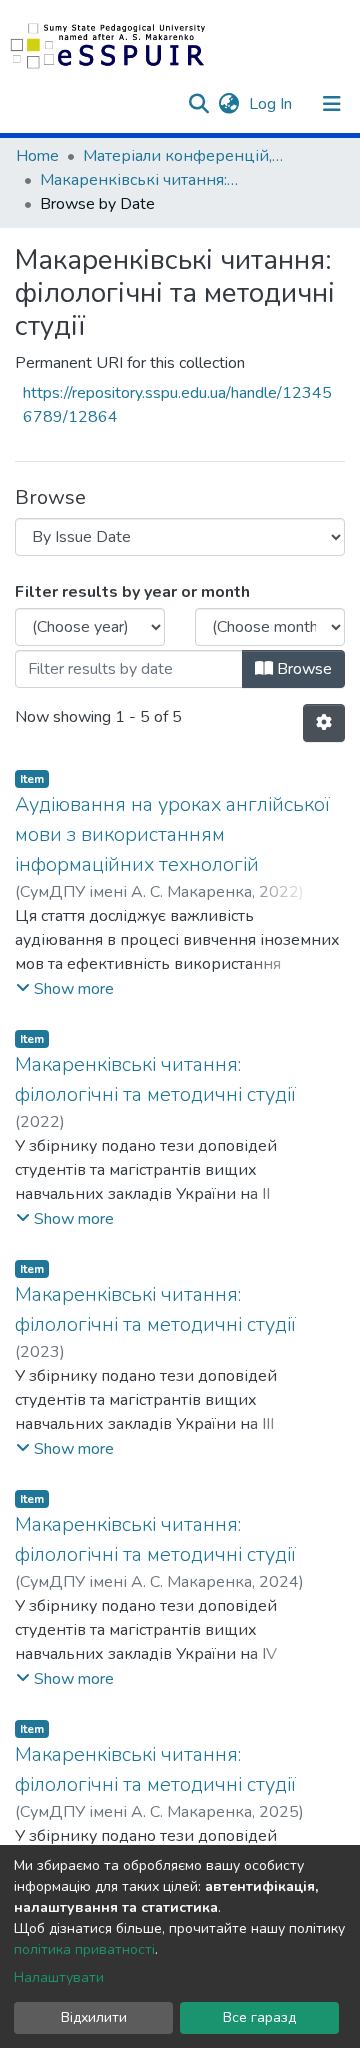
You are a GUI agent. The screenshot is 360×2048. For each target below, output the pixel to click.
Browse (302, 669)
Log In (272, 104)
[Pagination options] (324, 723)
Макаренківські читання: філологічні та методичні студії (140, 180)
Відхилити (94, 2017)
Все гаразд (259, 2017)
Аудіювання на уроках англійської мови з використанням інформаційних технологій (172, 834)
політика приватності (84, 1949)
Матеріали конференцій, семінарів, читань (183, 156)
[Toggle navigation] (332, 104)
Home (37, 156)
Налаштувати (59, 1977)
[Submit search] (198, 104)
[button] (228, 104)
